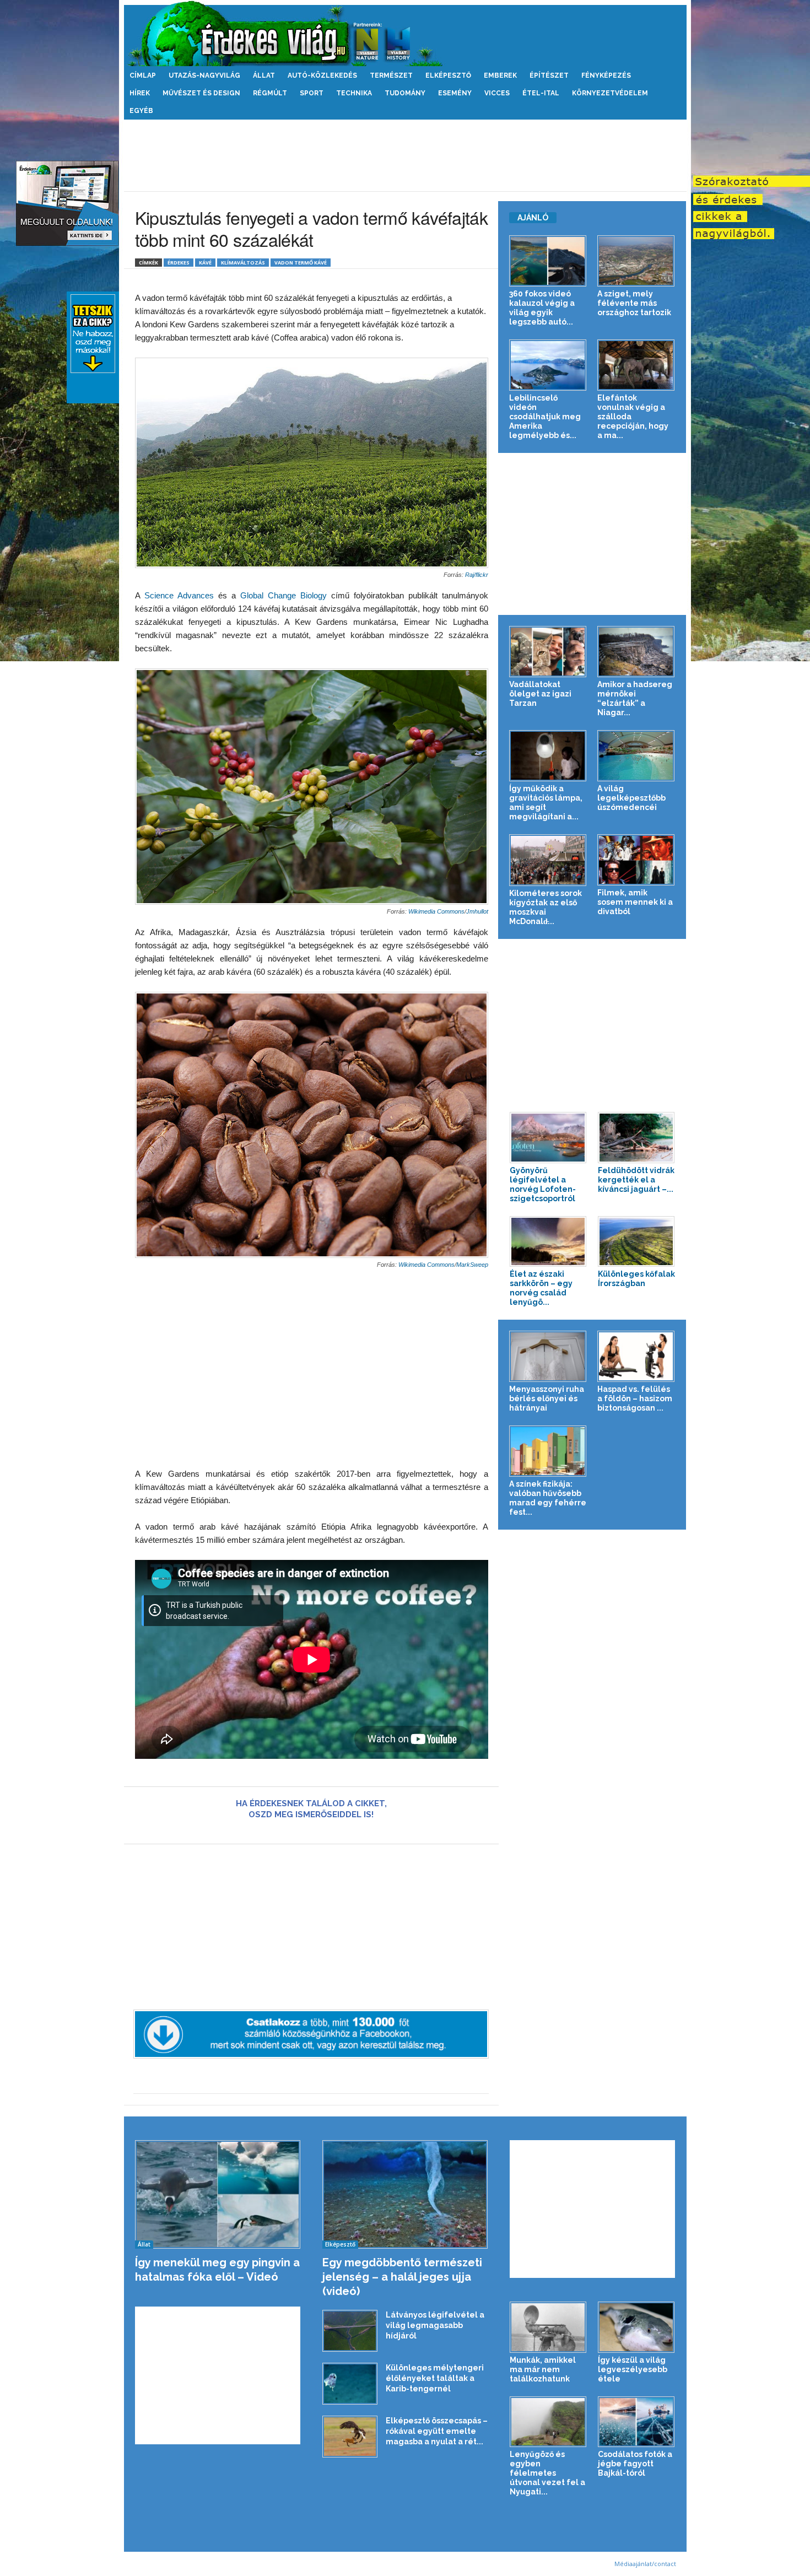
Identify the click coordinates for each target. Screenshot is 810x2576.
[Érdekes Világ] (405, 33)
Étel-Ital (541, 93)
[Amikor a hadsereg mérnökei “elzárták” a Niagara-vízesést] (636, 652)
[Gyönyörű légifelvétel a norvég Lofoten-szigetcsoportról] (548, 1138)
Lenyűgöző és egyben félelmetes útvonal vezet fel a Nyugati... (547, 2473)
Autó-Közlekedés (322, 75)
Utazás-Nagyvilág (204, 75)
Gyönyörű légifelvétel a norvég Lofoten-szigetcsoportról (543, 1184)
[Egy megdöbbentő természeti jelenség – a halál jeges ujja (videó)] (405, 2194)
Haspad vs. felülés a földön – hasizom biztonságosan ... (635, 1398)
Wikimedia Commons (436, 911)
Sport (312, 93)
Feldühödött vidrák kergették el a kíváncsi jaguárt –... (636, 1180)
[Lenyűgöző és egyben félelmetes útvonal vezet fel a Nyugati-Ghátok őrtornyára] (548, 2422)
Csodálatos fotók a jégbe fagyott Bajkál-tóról (635, 2464)
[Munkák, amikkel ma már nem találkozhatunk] (548, 2327)
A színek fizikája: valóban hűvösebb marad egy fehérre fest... (548, 1498)
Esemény (455, 93)
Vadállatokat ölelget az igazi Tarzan (540, 694)
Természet (391, 75)
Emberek (500, 75)
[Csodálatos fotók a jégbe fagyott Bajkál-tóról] (636, 2422)
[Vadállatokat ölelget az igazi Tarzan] (548, 652)
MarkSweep (472, 1265)
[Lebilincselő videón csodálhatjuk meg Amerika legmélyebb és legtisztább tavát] (548, 365)
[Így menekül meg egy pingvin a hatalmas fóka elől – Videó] (218, 2194)
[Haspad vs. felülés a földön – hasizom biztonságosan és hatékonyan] (636, 1356)
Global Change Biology (283, 595)
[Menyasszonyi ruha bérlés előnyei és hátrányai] (548, 1356)
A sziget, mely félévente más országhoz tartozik (634, 303)
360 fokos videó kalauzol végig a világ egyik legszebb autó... (542, 308)
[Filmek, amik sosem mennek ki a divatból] (636, 860)
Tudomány (405, 93)
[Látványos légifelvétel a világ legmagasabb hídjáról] (350, 2331)
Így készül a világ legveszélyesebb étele (633, 2369)
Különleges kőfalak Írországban (636, 1279)
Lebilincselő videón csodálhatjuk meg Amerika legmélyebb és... (545, 417)
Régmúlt (270, 93)
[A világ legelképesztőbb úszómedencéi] (636, 756)
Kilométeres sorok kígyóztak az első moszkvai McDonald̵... (546, 907)
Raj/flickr (477, 575)
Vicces (497, 93)
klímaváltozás (243, 263)
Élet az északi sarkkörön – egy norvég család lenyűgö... (541, 1288)
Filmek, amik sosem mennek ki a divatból (635, 902)
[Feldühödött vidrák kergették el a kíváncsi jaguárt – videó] (636, 1138)
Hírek (140, 93)
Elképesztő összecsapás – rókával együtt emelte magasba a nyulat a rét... (437, 2431)
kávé (205, 263)
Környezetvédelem (610, 93)
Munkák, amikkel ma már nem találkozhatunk (543, 2369)
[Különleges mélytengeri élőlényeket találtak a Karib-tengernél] (350, 2384)
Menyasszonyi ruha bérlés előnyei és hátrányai (547, 1398)
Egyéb (141, 111)
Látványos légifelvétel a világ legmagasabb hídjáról (435, 2325)
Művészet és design (201, 93)
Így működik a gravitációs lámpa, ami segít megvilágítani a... (546, 803)
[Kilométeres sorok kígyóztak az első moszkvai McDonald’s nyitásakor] (548, 860)
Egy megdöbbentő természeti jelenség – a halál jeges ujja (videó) (402, 2277)
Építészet (549, 75)
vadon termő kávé (301, 263)
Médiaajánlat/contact (645, 2564)
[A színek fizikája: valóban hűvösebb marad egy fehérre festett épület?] (548, 1451)
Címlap (143, 75)
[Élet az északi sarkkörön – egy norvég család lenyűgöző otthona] (548, 1242)
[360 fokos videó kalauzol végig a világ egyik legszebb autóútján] (548, 261)
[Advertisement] (405, 155)
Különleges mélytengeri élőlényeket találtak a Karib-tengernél (435, 2378)
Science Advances (179, 595)
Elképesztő (448, 75)
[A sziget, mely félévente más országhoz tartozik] (636, 261)
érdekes (179, 263)
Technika (354, 93)
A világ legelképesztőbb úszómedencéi (631, 798)
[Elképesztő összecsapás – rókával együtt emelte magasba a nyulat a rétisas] (350, 2437)
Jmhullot (477, 911)
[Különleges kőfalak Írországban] (636, 1242)
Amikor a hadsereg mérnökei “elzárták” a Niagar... (635, 698)
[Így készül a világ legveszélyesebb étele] (636, 2327)
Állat (264, 75)
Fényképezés (606, 75)
